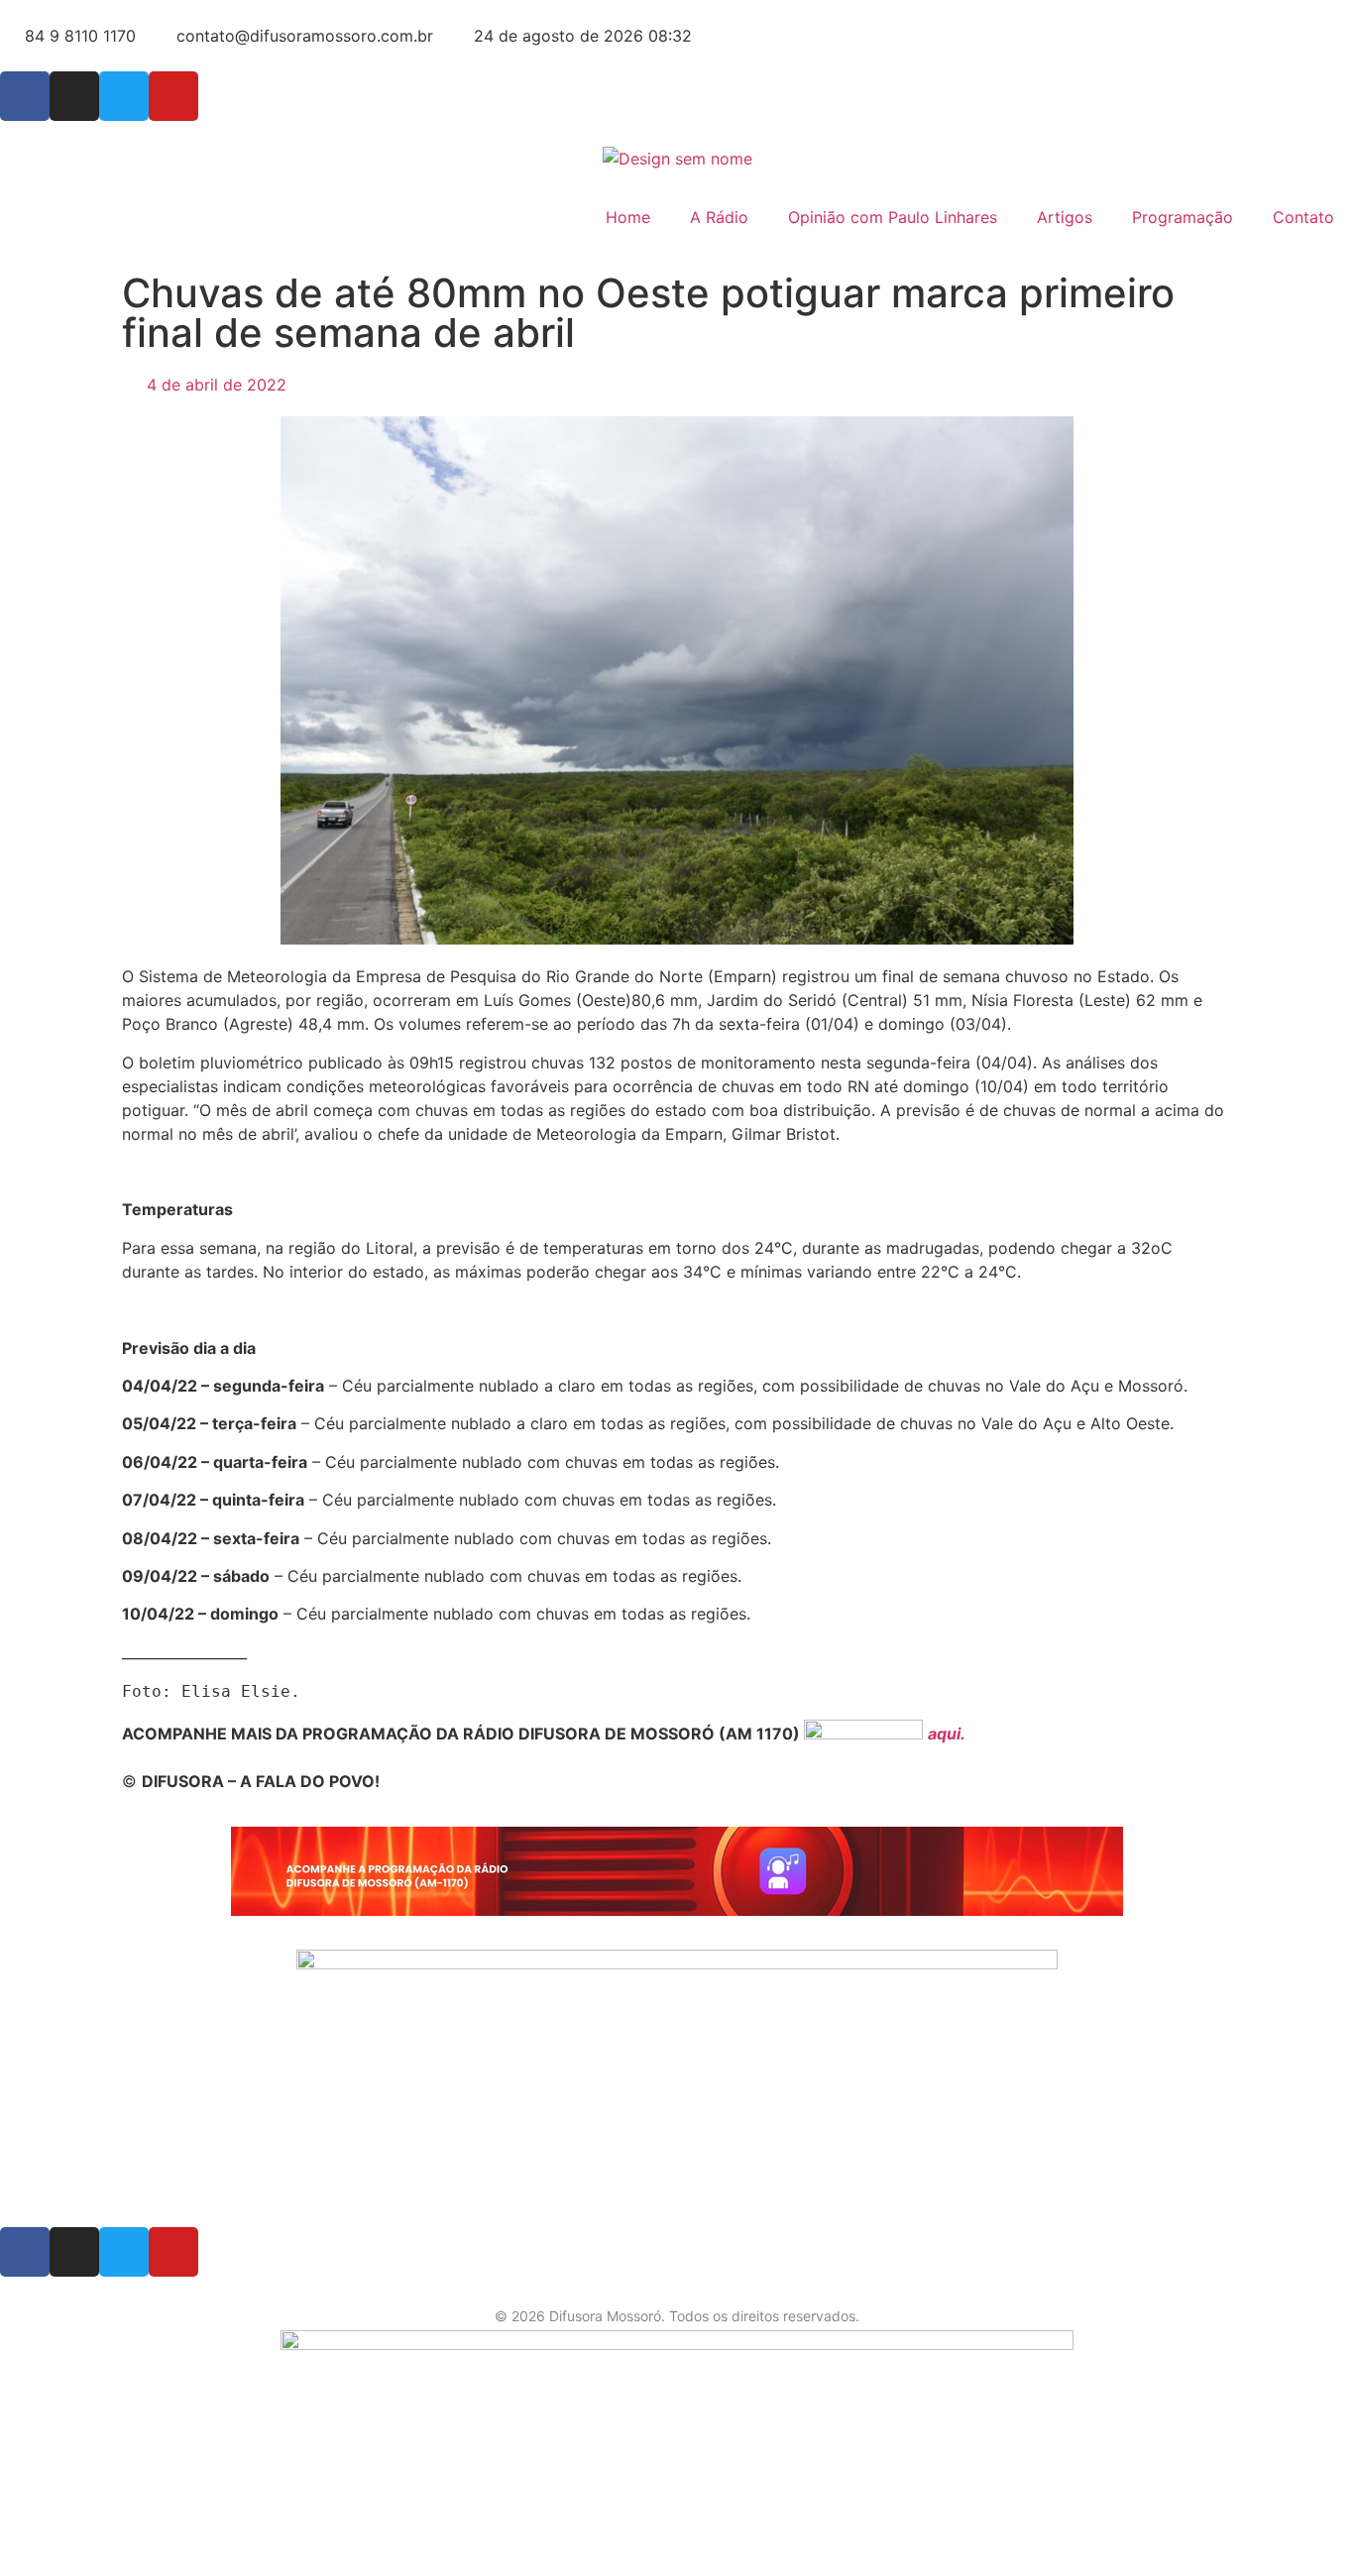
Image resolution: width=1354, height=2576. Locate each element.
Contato (1303, 217)
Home (628, 217)
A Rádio (719, 217)
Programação (1183, 217)
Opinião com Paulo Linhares (893, 217)
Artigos (1065, 217)
